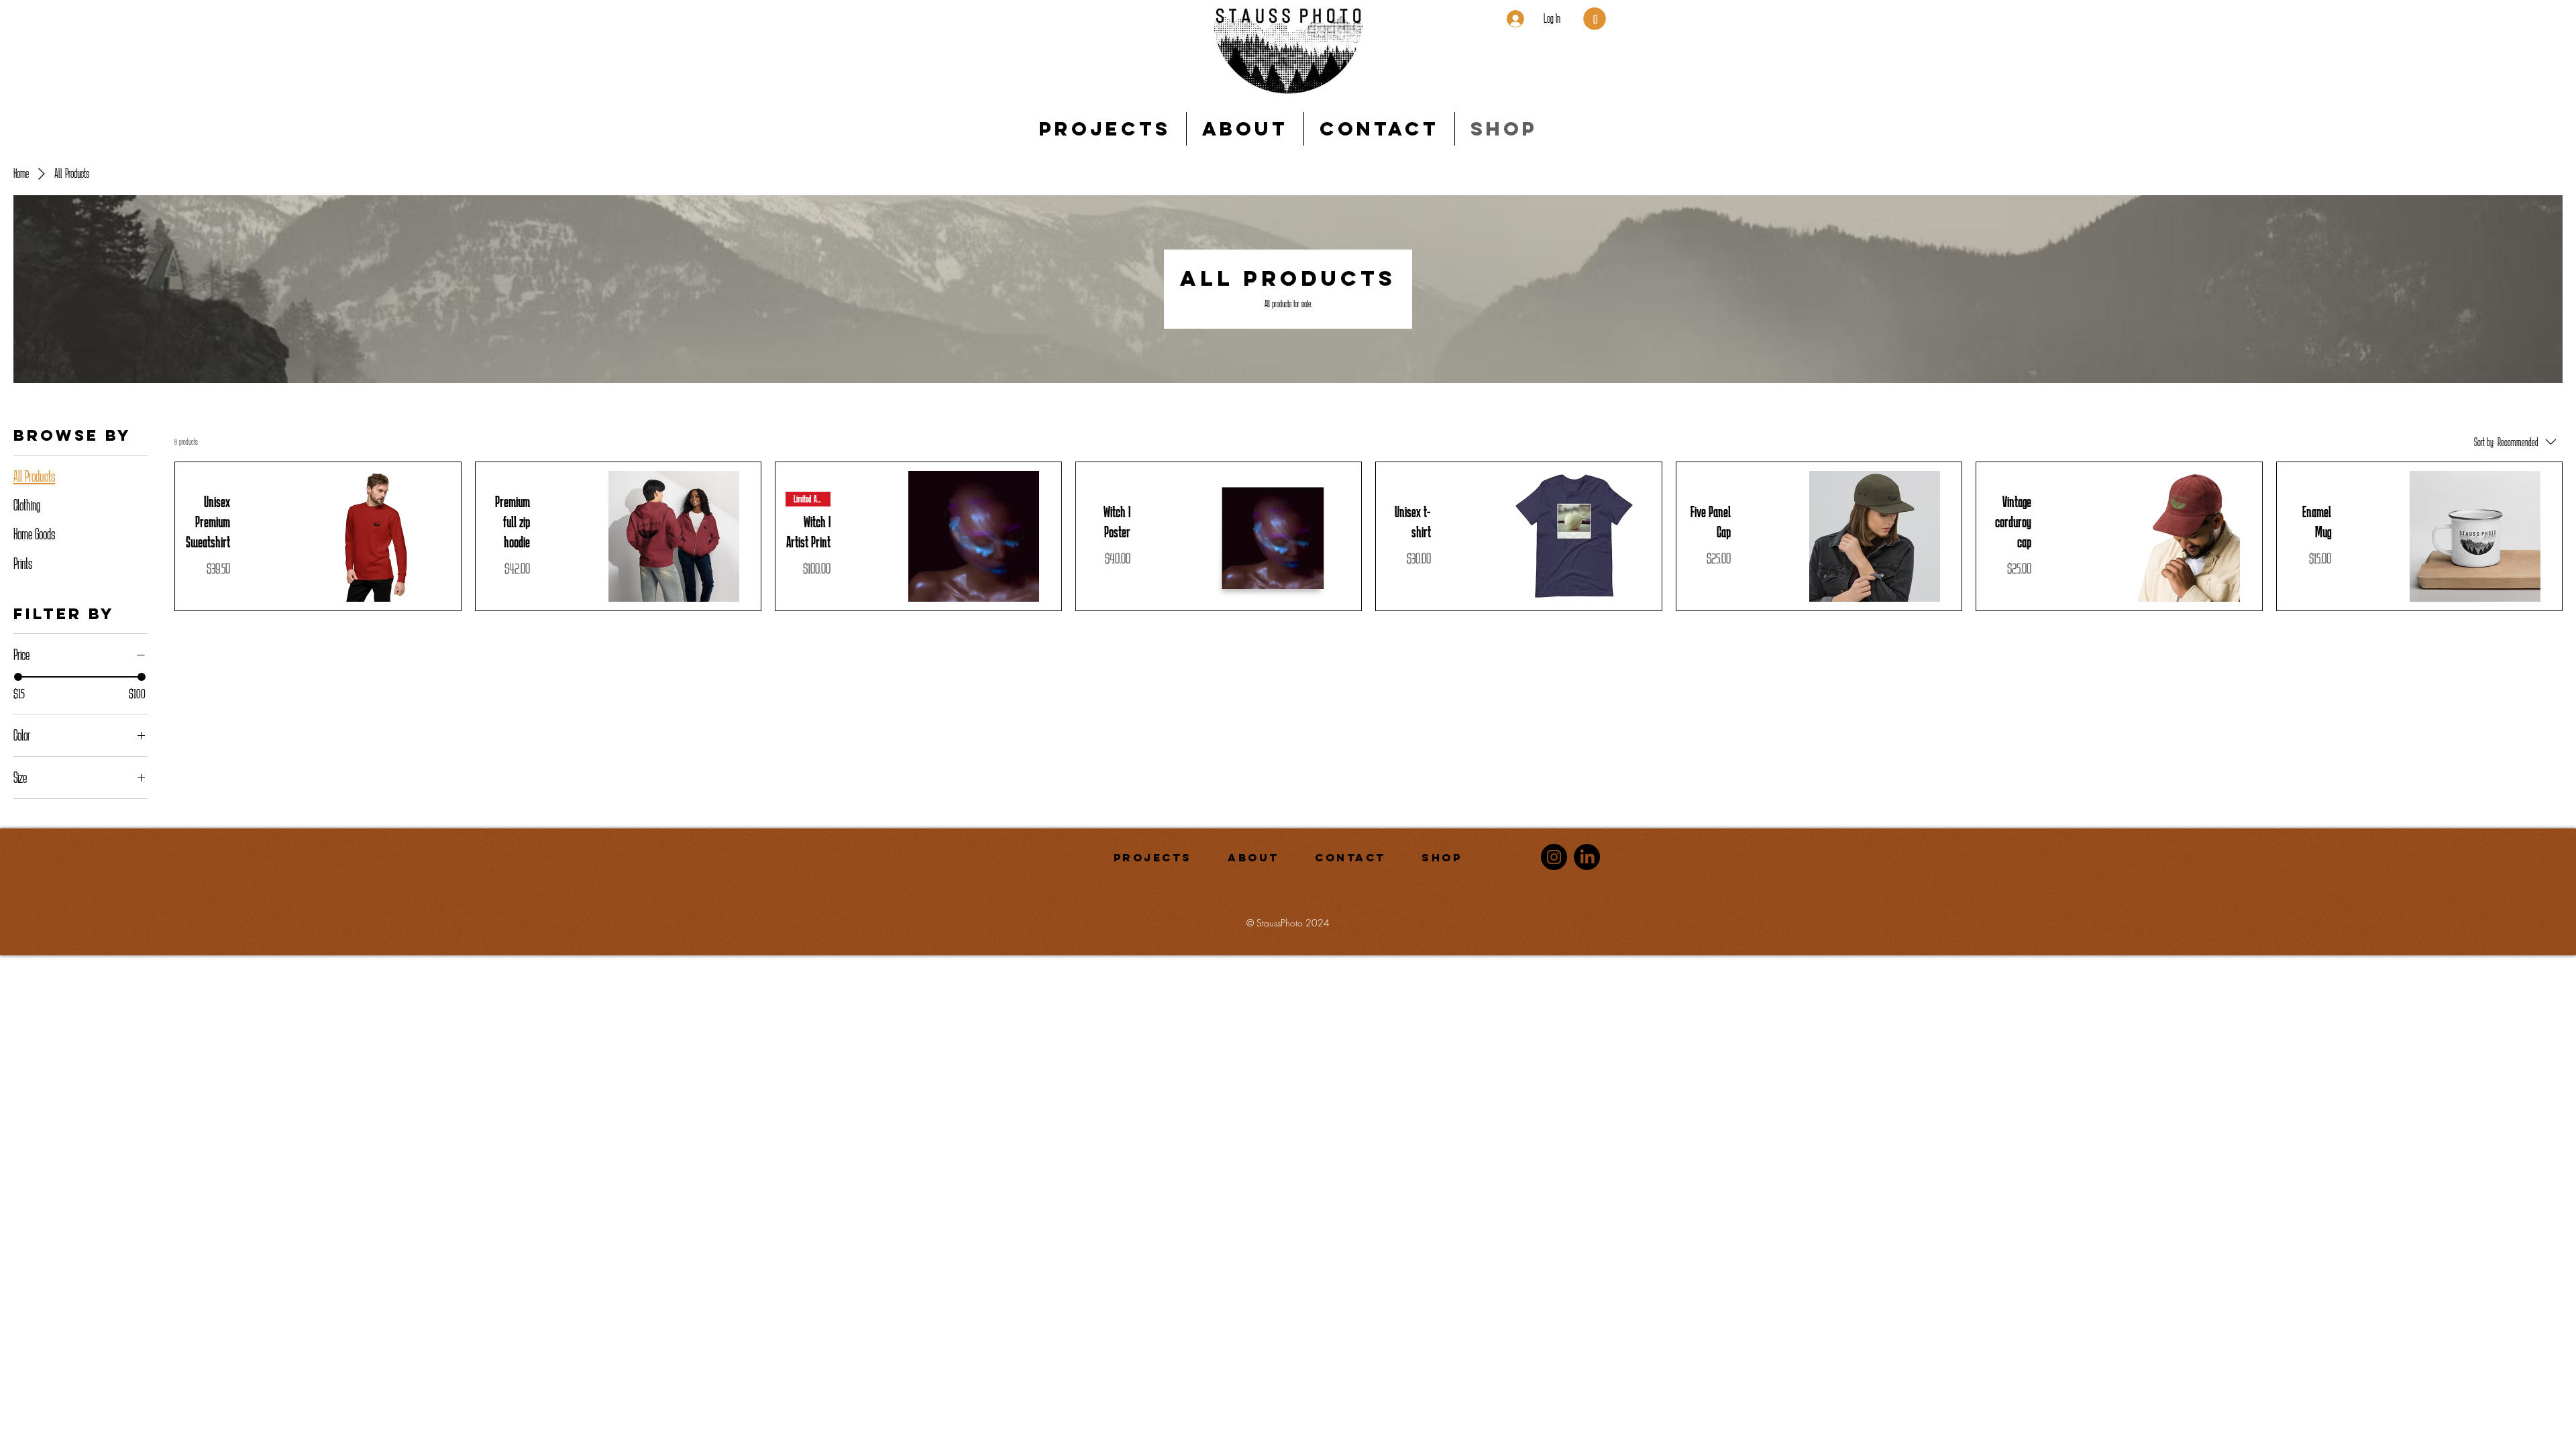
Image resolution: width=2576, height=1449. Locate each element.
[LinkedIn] (1587, 857)
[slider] (18, 677)
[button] (1595, 19)
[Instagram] (1554, 857)
